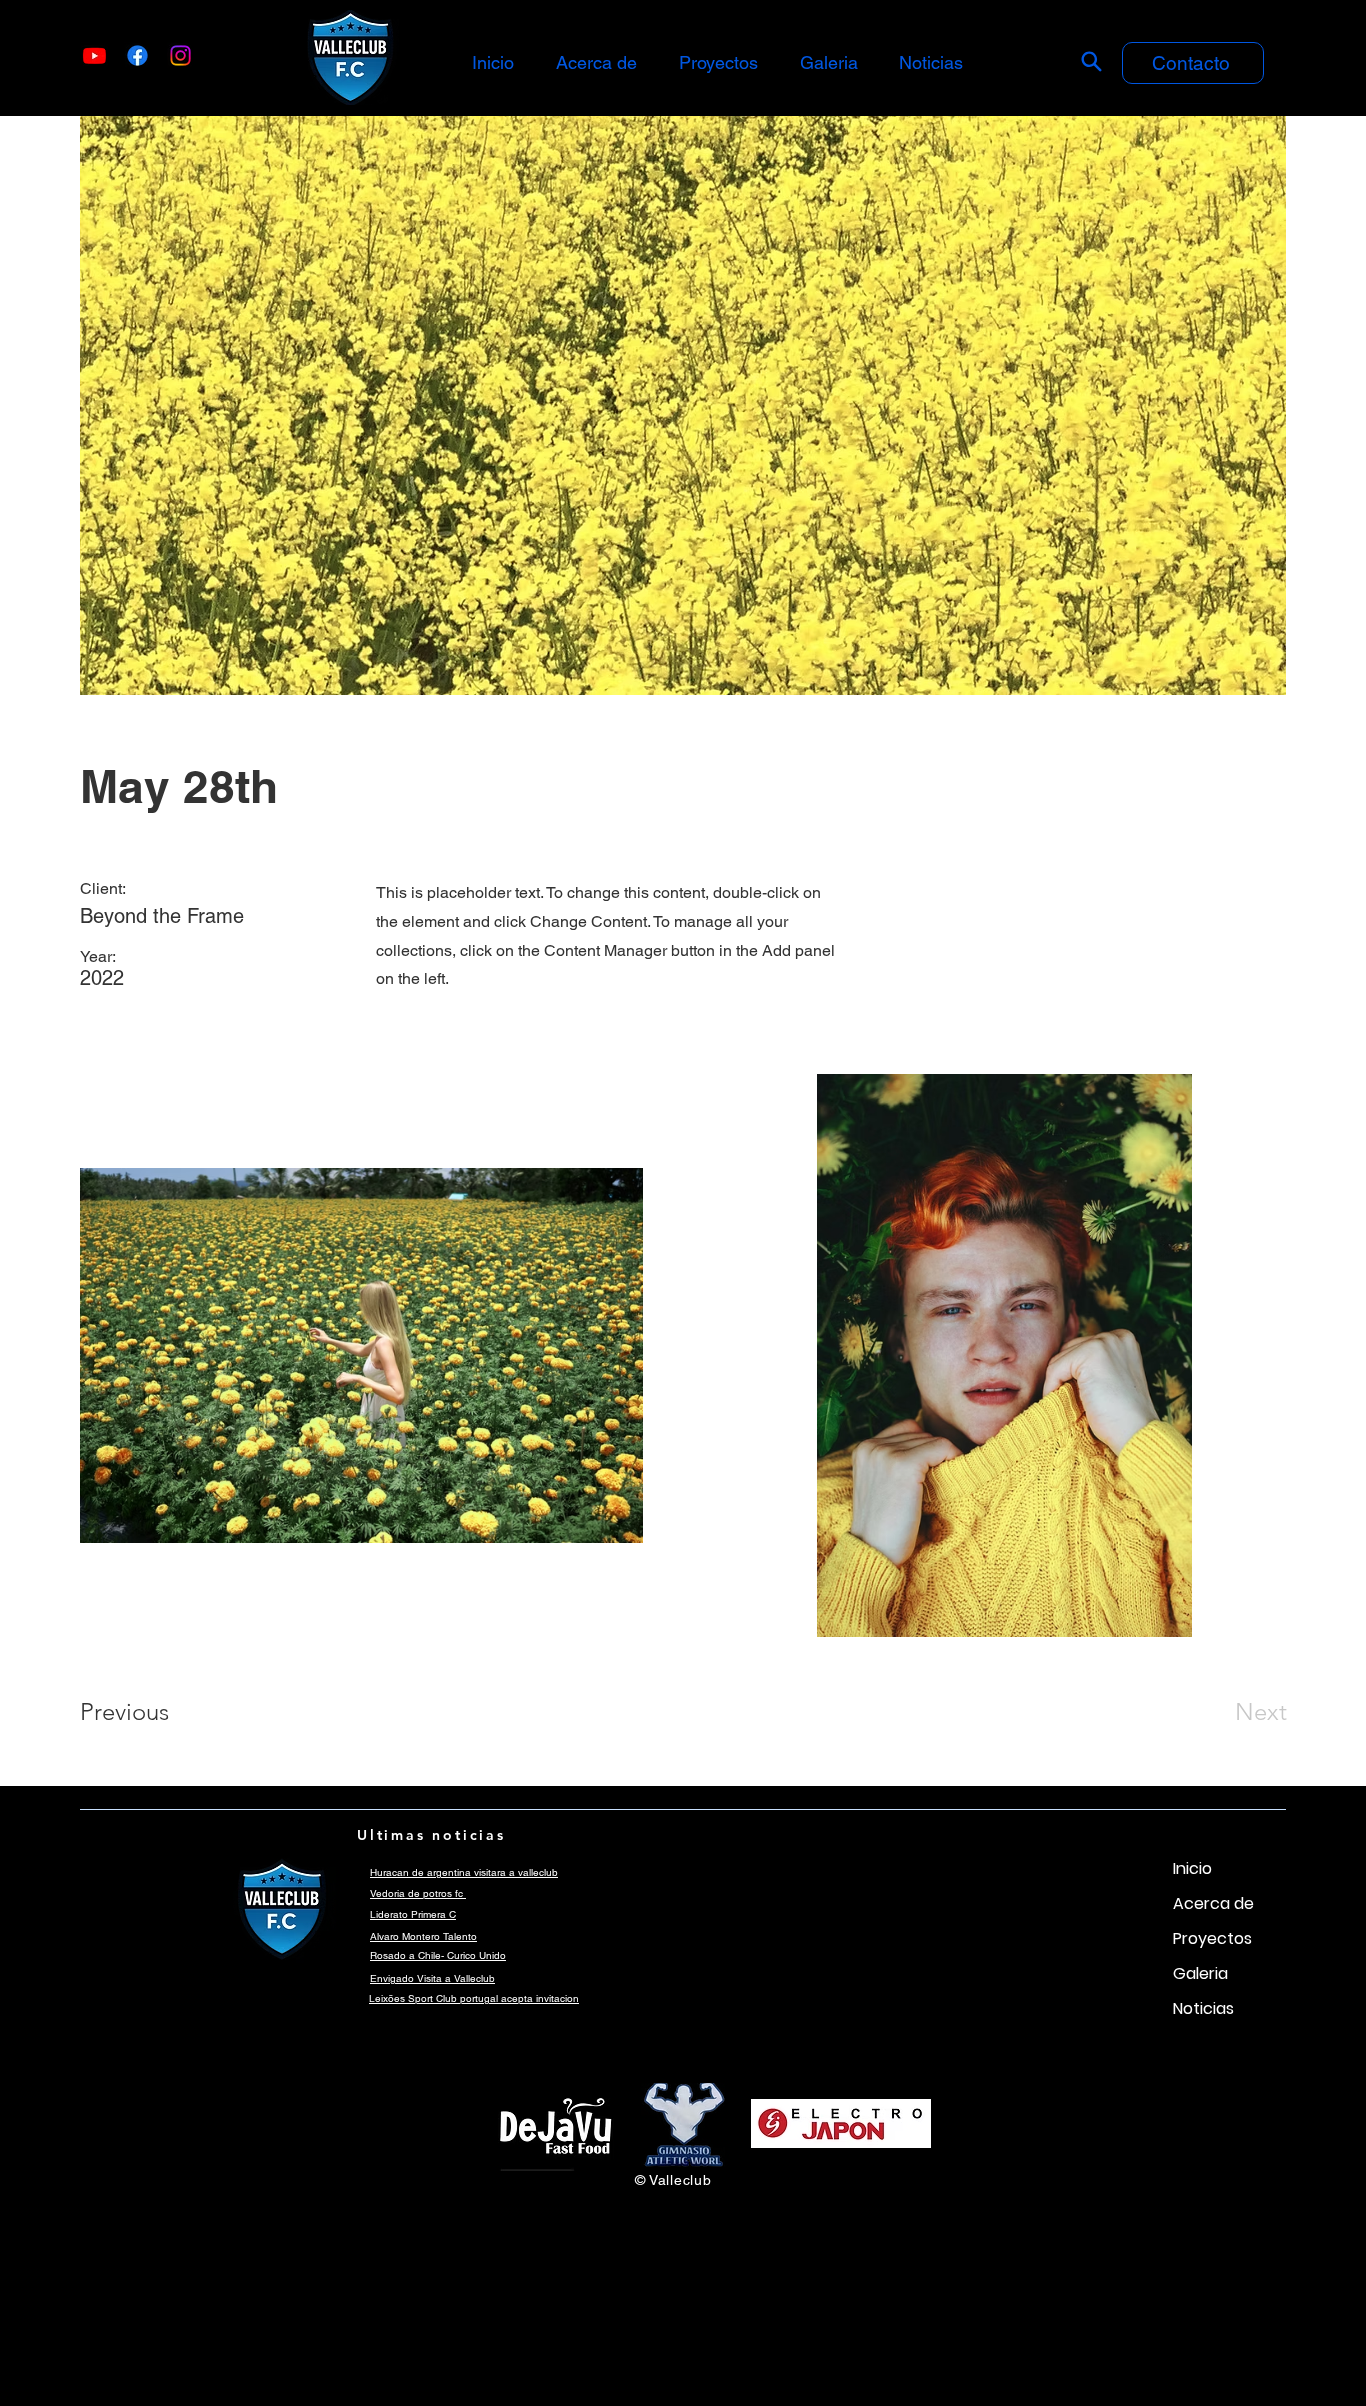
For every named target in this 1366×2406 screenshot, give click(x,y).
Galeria (1200, 1973)
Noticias (1203, 2008)
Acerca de (1213, 1903)
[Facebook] (137, 55)
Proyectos (1212, 1938)
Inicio (1192, 1868)
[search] (1091, 61)
